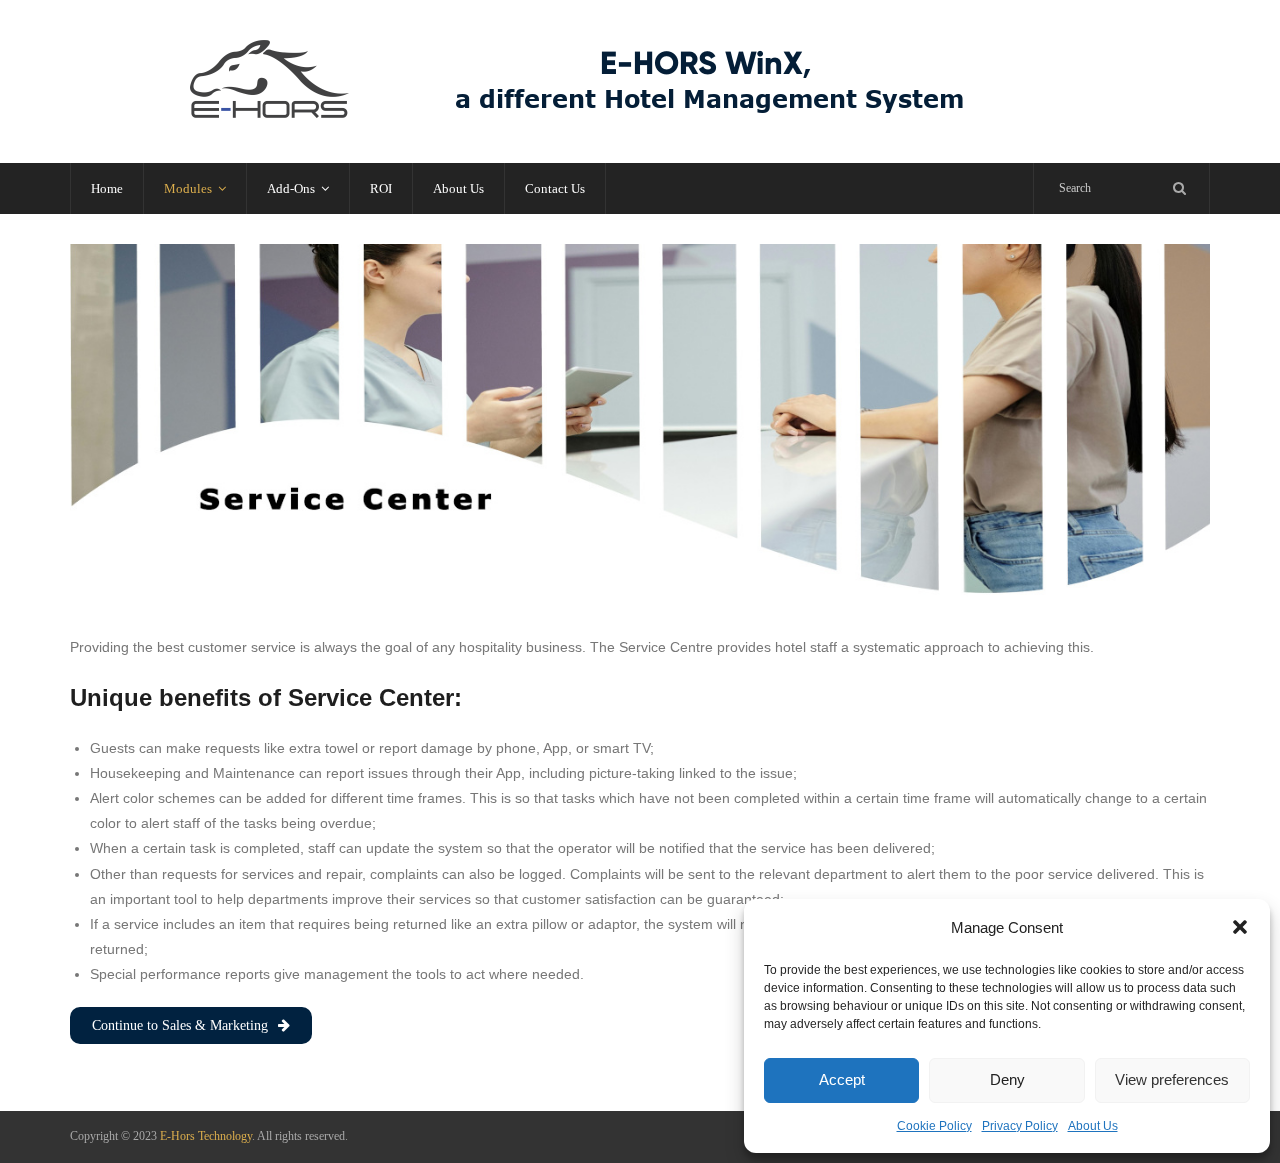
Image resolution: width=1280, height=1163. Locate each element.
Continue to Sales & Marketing (180, 1025)
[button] (1240, 927)
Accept (842, 1079)
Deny (1007, 1079)
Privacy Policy (1020, 1126)
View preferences (1172, 1079)
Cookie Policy (934, 1126)
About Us (1093, 1126)
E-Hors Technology (206, 1136)
